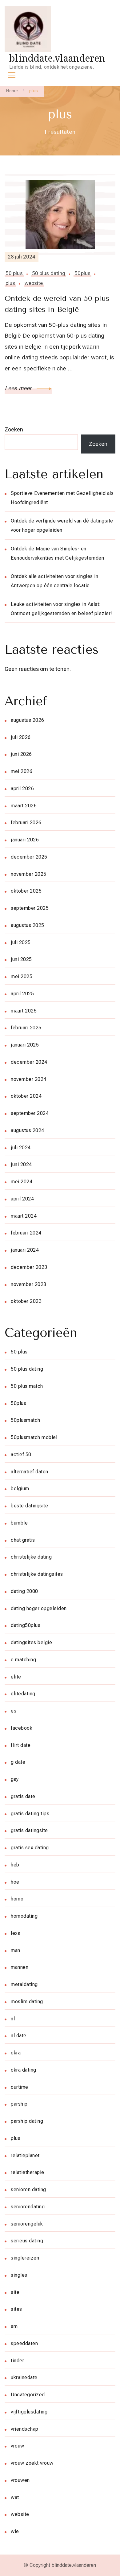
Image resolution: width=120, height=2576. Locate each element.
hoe (15, 1882)
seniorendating (28, 2207)
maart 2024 (24, 1216)
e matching (23, 1660)
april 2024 (22, 1199)
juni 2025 (21, 959)
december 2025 (29, 857)
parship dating (27, 2121)
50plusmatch (26, 1420)
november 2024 (29, 1079)
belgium (20, 1489)
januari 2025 (25, 1045)
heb (15, 1865)
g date (18, 1762)
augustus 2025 (28, 925)
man (16, 1950)
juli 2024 (21, 1148)
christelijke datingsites (37, 1574)
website (34, 283)
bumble (19, 1523)
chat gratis (23, 1540)
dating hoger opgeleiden (39, 1608)
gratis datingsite (29, 1830)
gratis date (23, 1796)
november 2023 (29, 1284)
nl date (19, 2036)
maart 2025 (24, 1011)
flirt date (21, 1745)
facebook (22, 1728)
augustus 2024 (28, 1130)
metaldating (24, 1984)
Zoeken (14, 429)
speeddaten (24, 2343)
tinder (17, 2361)
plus (10, 283)
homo (17, 1899)
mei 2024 (22, 1182)
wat (15, 2497)
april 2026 (22, 788)
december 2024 (29, 1062)
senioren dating (28, 2189)
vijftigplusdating (29, 2412)
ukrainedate (24, 2377)
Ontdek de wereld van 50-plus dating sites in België (57, 304)
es (14, 1711)
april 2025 (22, 994)
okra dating (24, 2070)
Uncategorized (28, 2395)
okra (16, 2053)
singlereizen (25, 2258)
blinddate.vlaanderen (57, 58)
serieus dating (27, 2241)
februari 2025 (26, 1028)
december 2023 (29, 1267)
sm (14, 2326)
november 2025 (29, 874)
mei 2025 (22, 976)
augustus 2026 (28, 720)
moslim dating (27, 2002)
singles (19, 2275)
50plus (82, 273)
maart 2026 (24, 806)
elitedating (23, 1694)
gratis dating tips (30, 1814)
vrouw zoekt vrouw (32, 2463)
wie (15, 2531)
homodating (24, 1916)
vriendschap (25, 2429)
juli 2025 (21, 942)
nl (13, 2019)
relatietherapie (28, 2172)
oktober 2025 (26, 891)
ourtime (20, 2087)
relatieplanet (25, 2155)
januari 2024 (25, 1250)
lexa (16, 1933)
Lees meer (19, 388)
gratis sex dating (30, 1848)
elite (16, 1677)
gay (15, 1779)
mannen (20, 1967)
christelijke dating (31, 1557)
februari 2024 (26, 1233)
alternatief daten (30, 1472)
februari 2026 (26, 823)
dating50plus (26, 1625)
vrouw (18, 2446)
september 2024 (30, 1113)
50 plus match (27, 1386)
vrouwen (20, 2480)
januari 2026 (25, 840)
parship (19, 2104)
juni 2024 (21, 1164)
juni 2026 (21, 754)
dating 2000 (24, 1591)
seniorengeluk (27, 2224)
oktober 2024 (26, 1096)
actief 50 (21, 1455)
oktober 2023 (26, 1301)
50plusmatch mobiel (34, 1437)
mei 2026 (22, 771)
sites (16, 2309)
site (15, 2292)
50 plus (14, 273)
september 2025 (30, 908)
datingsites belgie (31, 1642)
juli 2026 (21, 737)
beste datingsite (29, 1506)
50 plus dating (49, 273)
